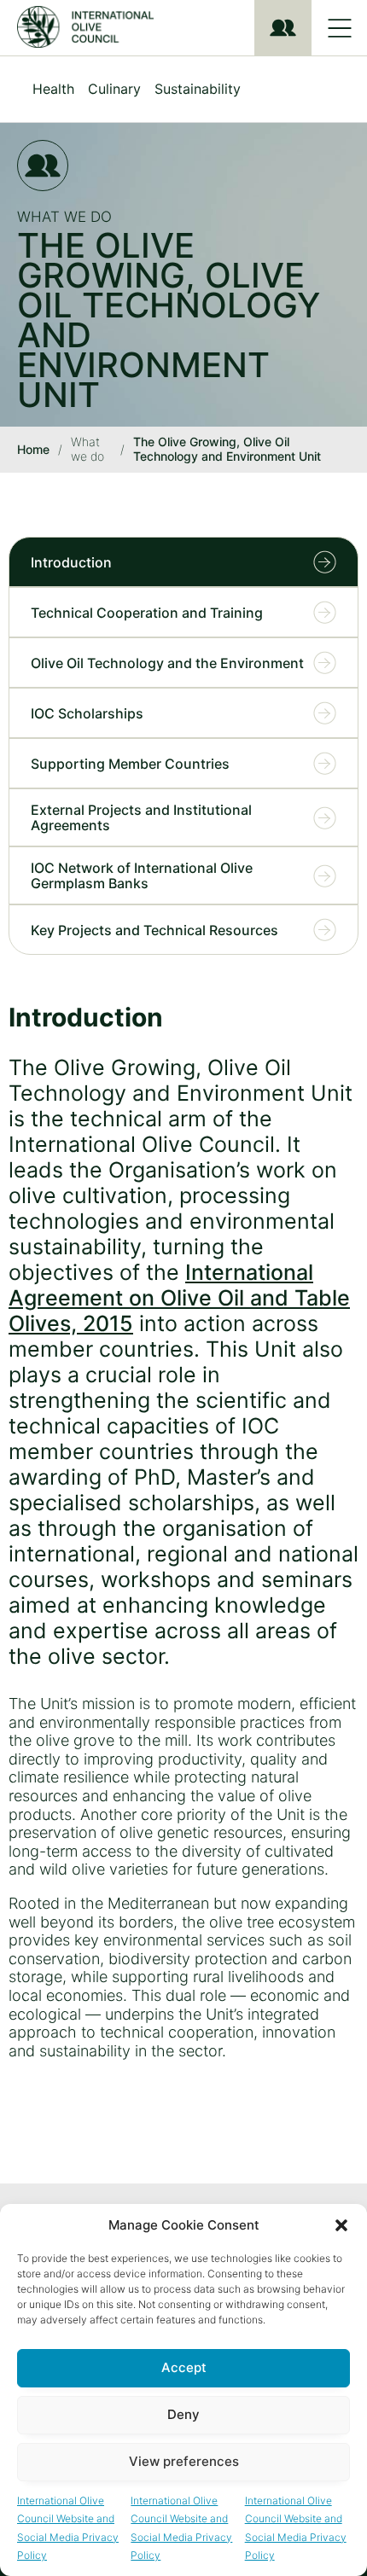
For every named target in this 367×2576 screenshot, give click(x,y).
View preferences (184, 2461)
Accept (184, 2367)
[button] (341, 2225)
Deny (183, 2414)
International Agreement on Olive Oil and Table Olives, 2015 (179, 1298)
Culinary (114, 89)
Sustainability (198, 89)
